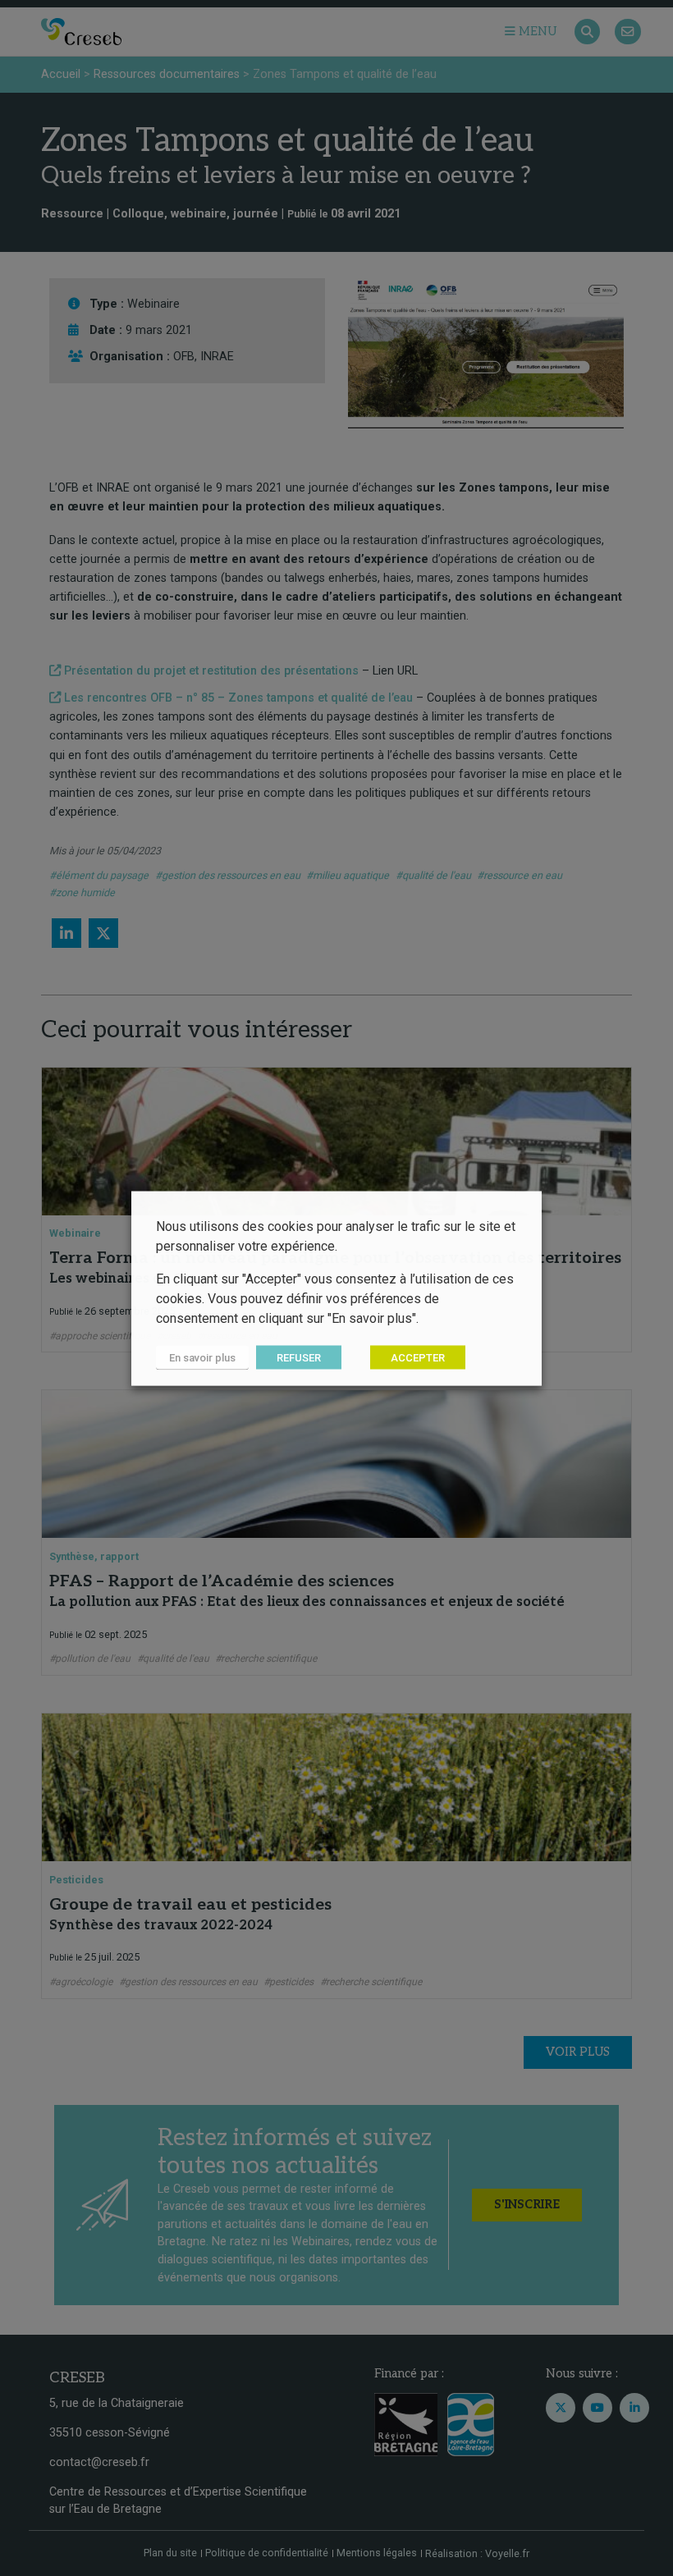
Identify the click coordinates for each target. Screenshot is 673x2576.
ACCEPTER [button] (418, 1357)
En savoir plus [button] (202, 1357)
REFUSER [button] (299, 1357)
